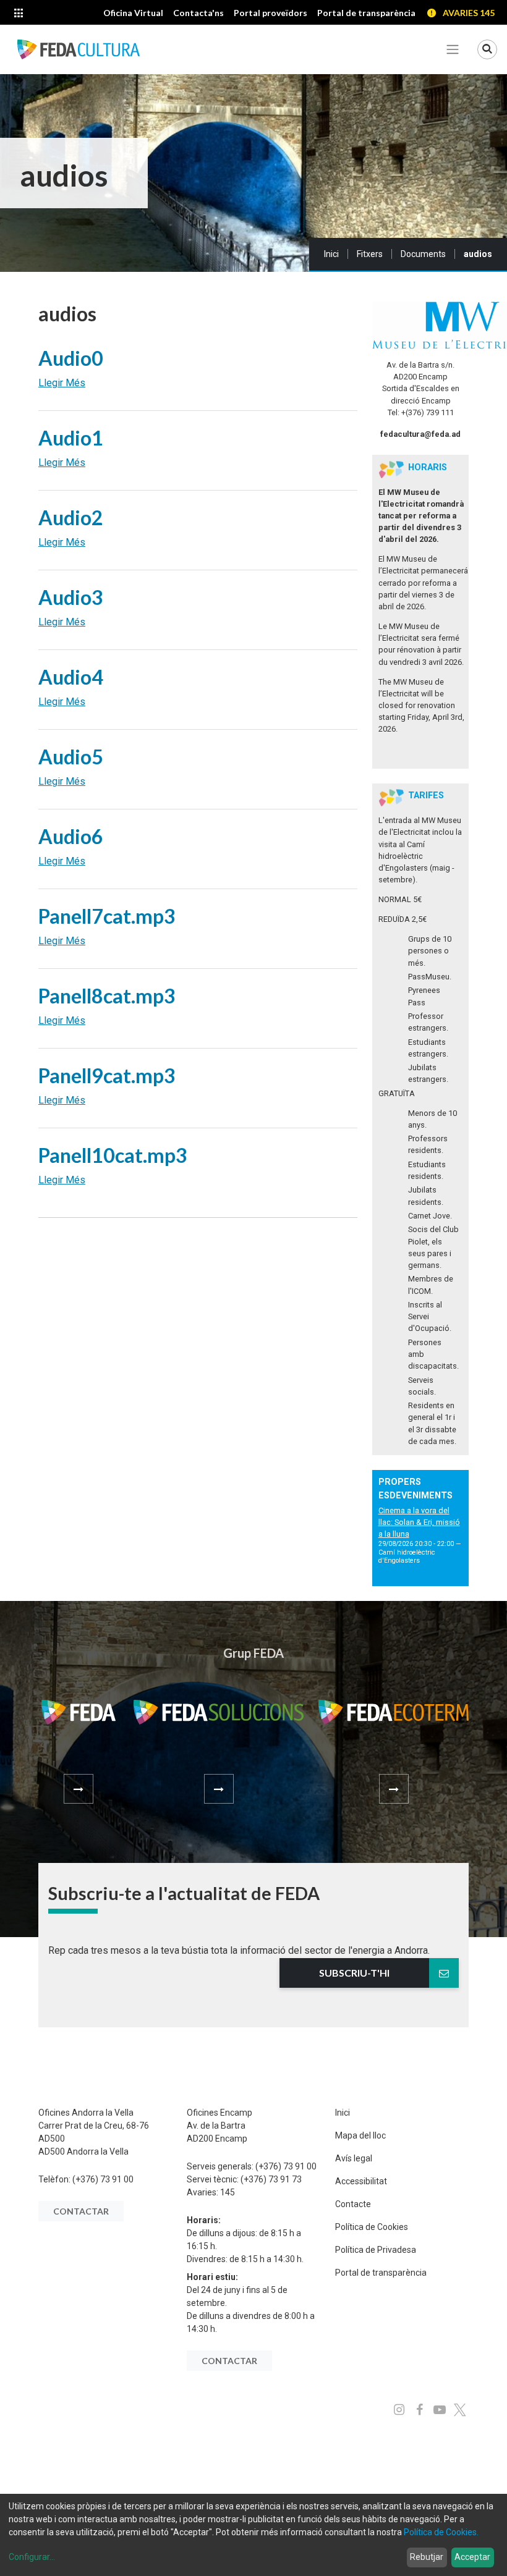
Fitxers (370, 254)
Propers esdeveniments (415, 1489)
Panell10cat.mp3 (113, 1155)
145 (228, 2192)
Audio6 (71, 836)
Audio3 (71, 597)
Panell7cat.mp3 (107, 916)
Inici (331, 254)
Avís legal (354, 2158)
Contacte (353, 2204)
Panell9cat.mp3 (107, 1075)
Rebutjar (427, 2557)
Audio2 (71, 517)
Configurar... (32, 2557)
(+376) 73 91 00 (103, 2179)
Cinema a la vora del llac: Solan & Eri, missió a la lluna (419, 1522)
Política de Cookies (372, 2227)
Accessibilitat (361, 2181)
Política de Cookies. (441, 2532)
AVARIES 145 (469, 13)
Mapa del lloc (360, 2135)
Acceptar (472, 2557)
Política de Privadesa (376, 2250)
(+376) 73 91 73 (271, 2179)
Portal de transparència (381, 2273)
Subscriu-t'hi (354, 1973)
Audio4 (71, 677)
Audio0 (71, 358)
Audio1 (71, 438)
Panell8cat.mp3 (107, 996)
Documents (423, 254)
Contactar (81, 2211)
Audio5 (71, 757)
